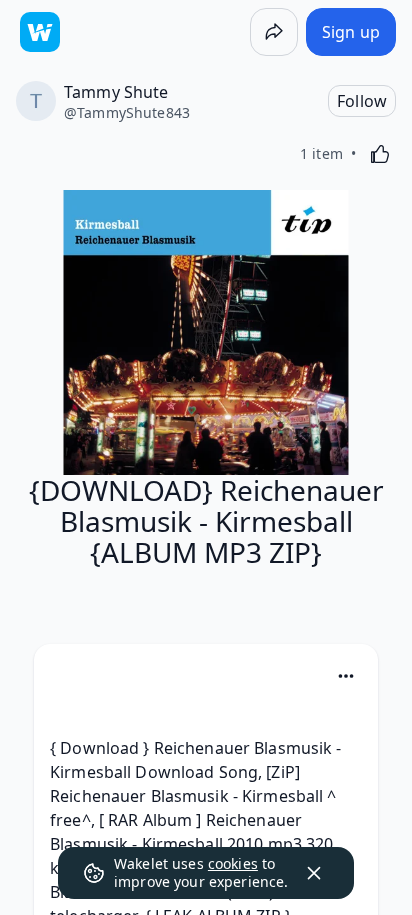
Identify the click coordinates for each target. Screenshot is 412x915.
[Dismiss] (314, 873)
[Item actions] (346, 676)
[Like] (380, 154)
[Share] (274, 32)
